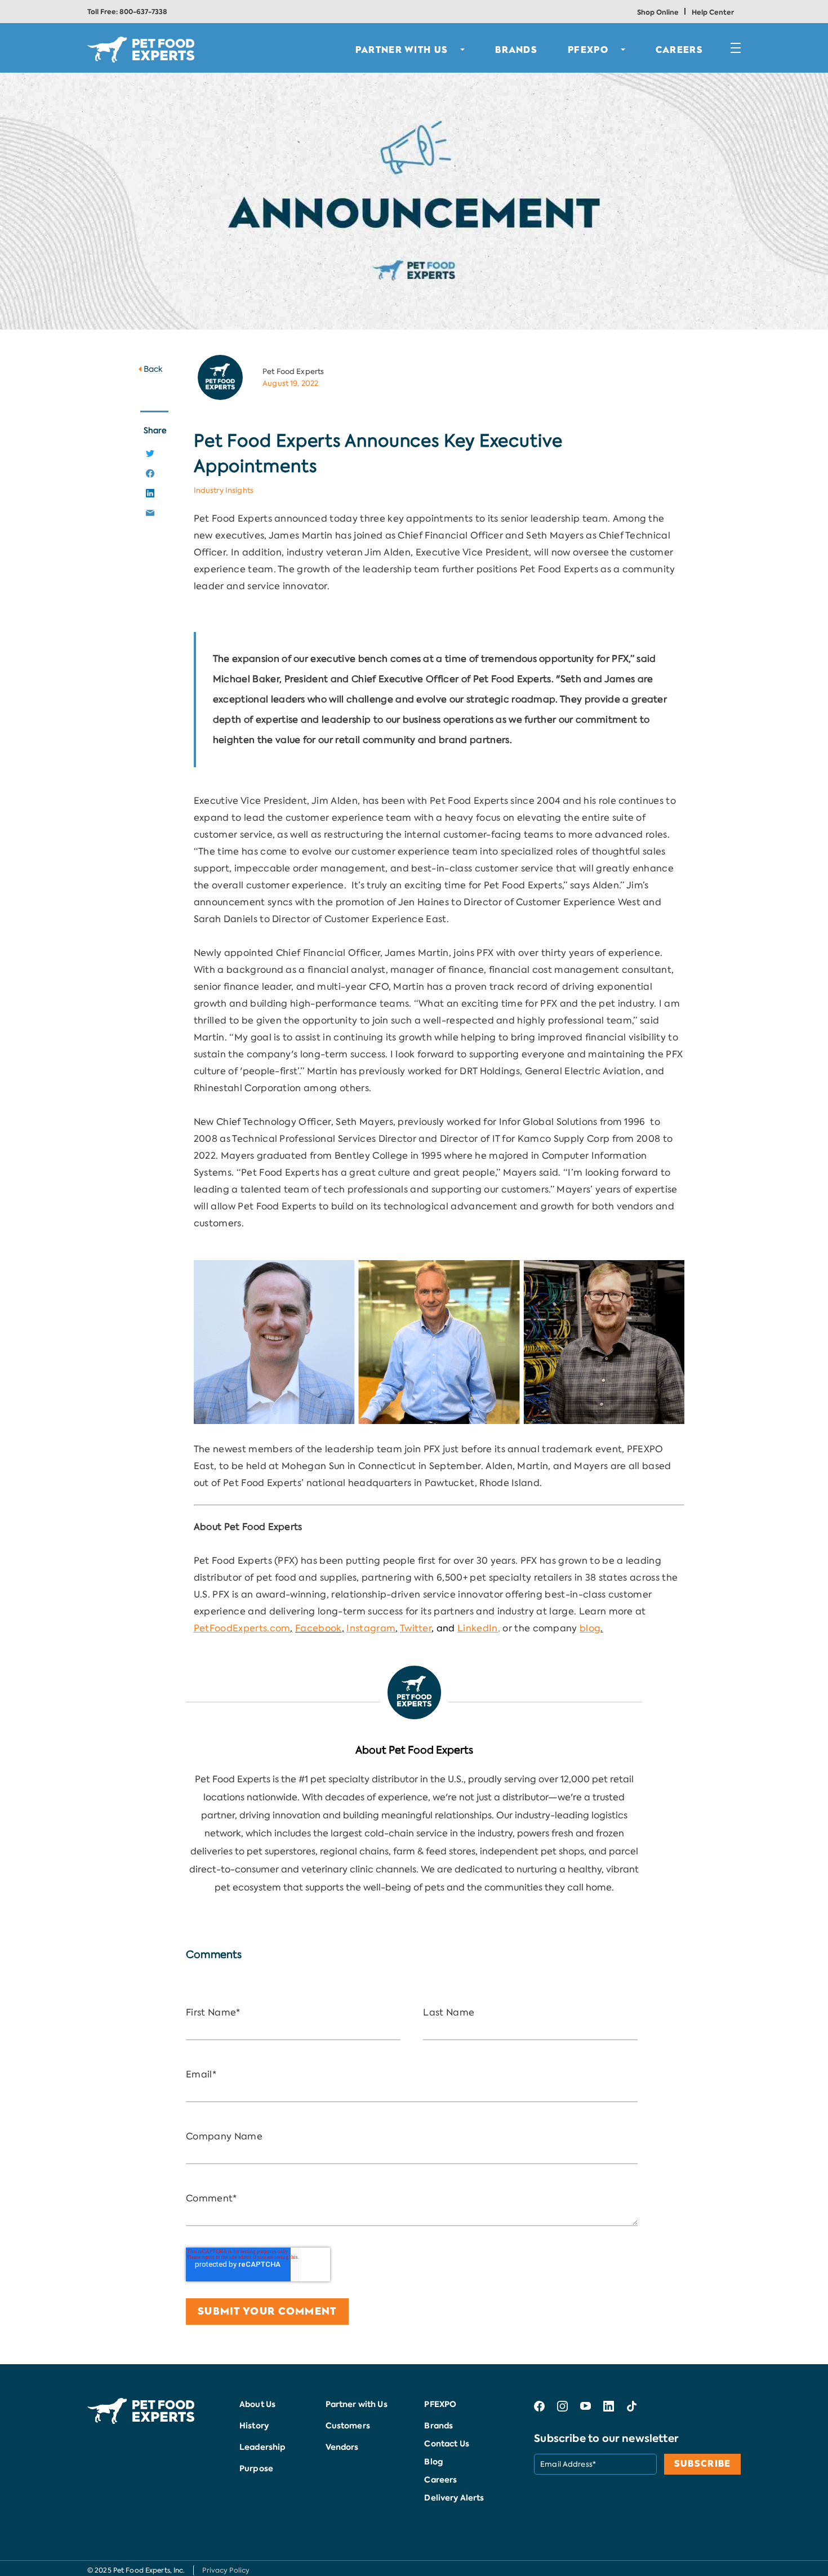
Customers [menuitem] (348, 2426)
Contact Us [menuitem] (446, 2444)
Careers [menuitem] (679, 50)
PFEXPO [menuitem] (588, 50)
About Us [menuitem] (257, 2404)
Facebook (319, 1628)
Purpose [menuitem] (256, 2468)
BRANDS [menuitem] (516, 50)
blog (590, 1628)
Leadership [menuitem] (262, 2447)
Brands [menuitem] (439, 2426)
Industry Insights (224, 490)
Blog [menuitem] (433, 2462)
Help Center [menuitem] (713, 12)
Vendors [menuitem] (342, 2447)
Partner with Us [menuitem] (357, 2404)
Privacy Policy (226, 2570)
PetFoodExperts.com (242, 1628)
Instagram (371, 1628)
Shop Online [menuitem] (658, 12)
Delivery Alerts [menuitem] (454, 2498)
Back (153, 369)
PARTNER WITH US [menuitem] (402, 50)
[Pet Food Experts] (414, 1692)
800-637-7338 (143, 12)
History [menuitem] (254, 2426)
